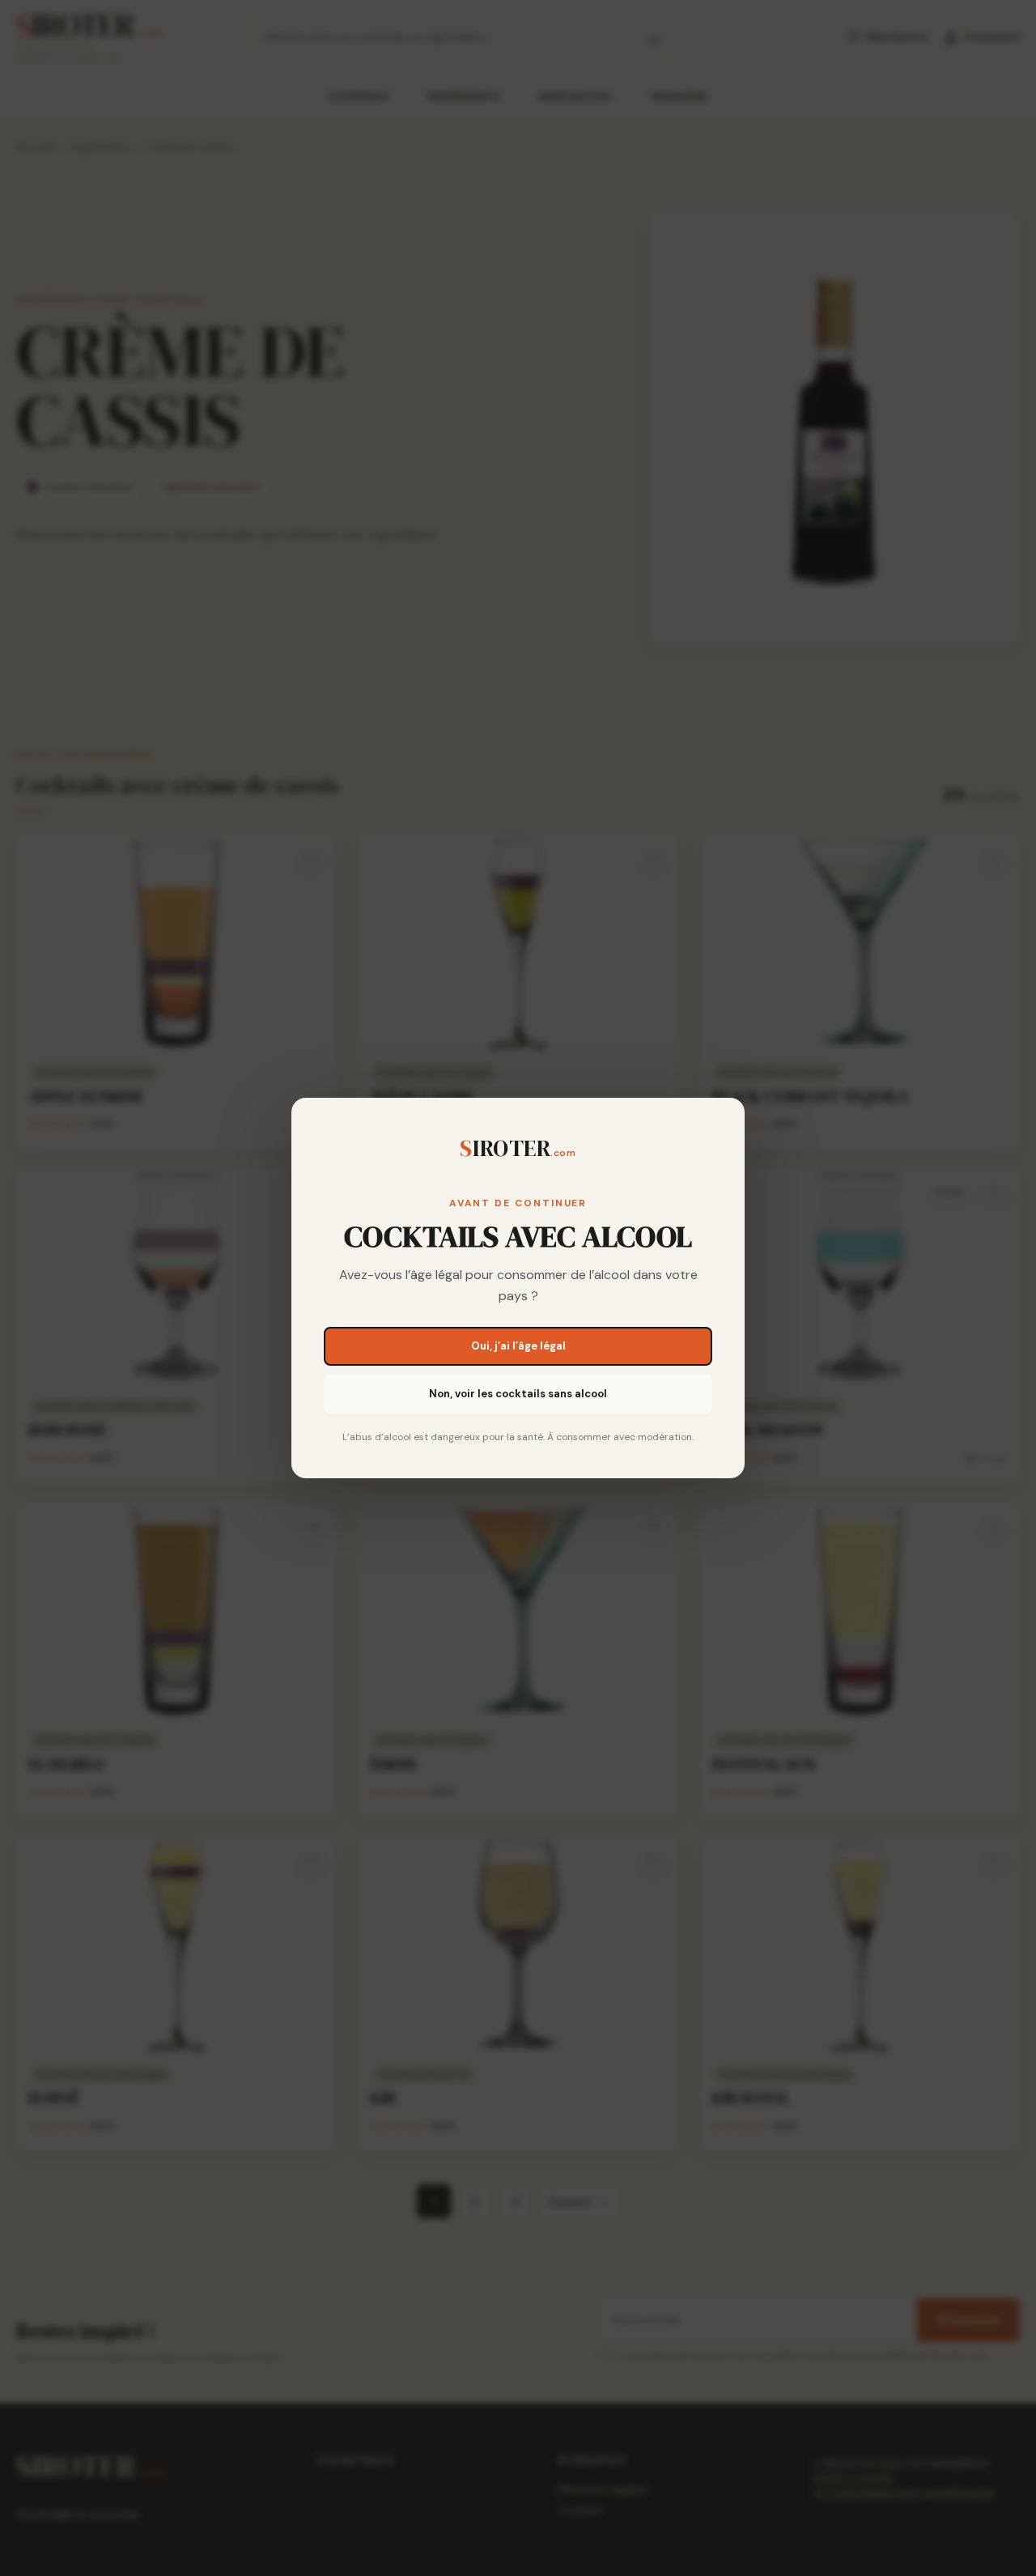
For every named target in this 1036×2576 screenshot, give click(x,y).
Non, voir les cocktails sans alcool (518, 1394)
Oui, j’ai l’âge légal (518, 1346)
